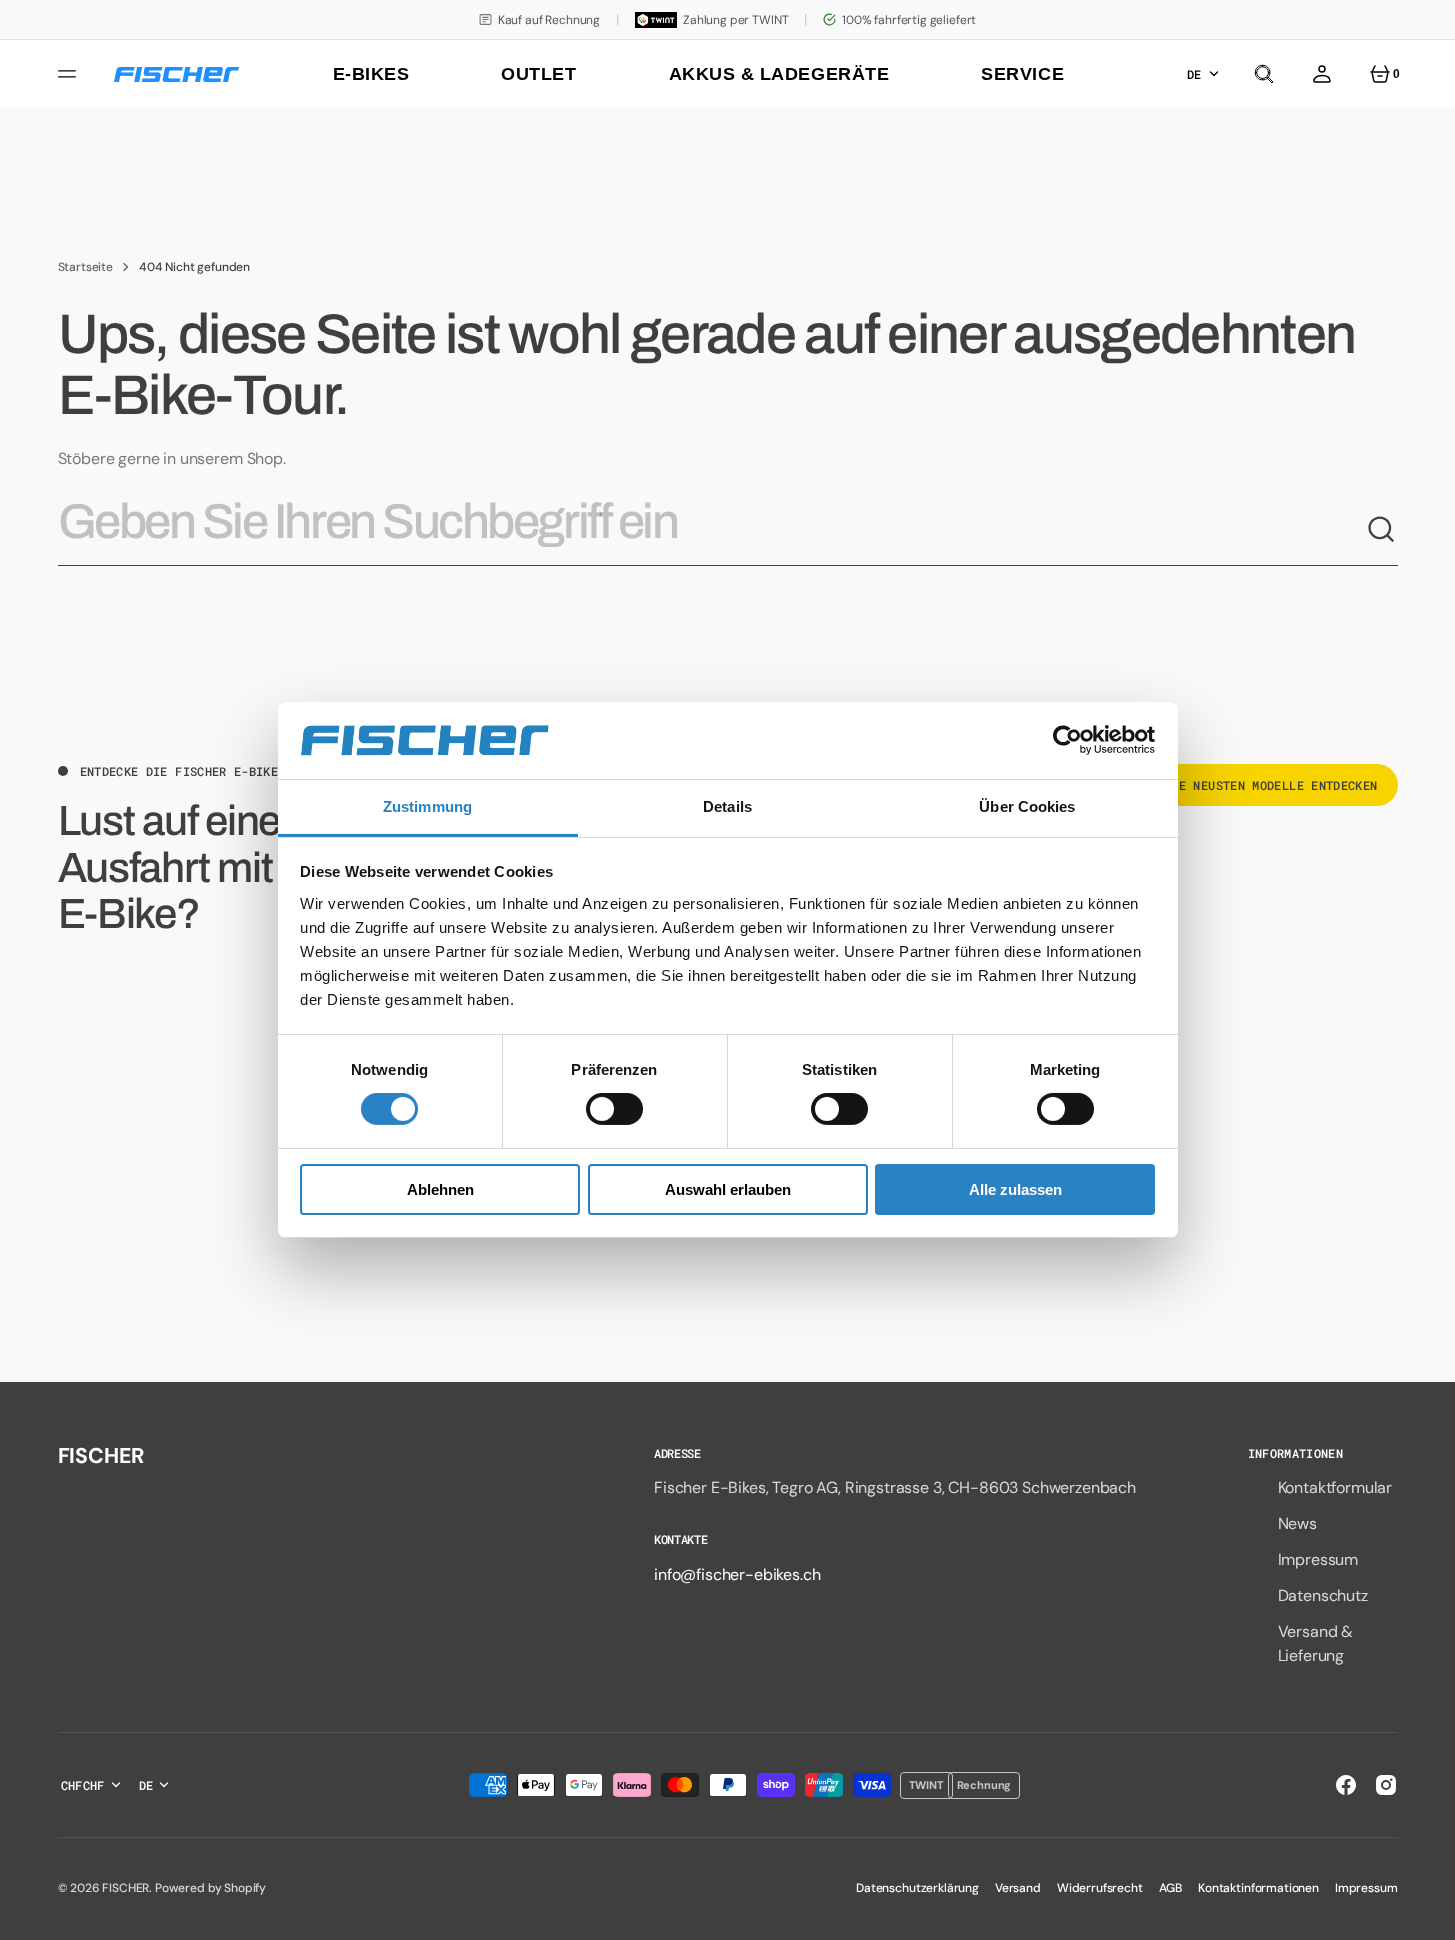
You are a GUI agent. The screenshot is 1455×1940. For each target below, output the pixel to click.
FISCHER (125, 1888)
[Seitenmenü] (70, 74)
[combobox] (712, 530)
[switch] (614, 1109)
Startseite (85, 267)
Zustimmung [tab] (427, 806)
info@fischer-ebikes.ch (737, 1574)
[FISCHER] (176, 74)
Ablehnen (440, 1189)
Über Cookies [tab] (1027, 806)
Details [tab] (727, 806)
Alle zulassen (1015, 1189)
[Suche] (1382, 530)
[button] (1264, 74)
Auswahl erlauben (728, 1189)
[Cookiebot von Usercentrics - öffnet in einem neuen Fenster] (1067, 740)
